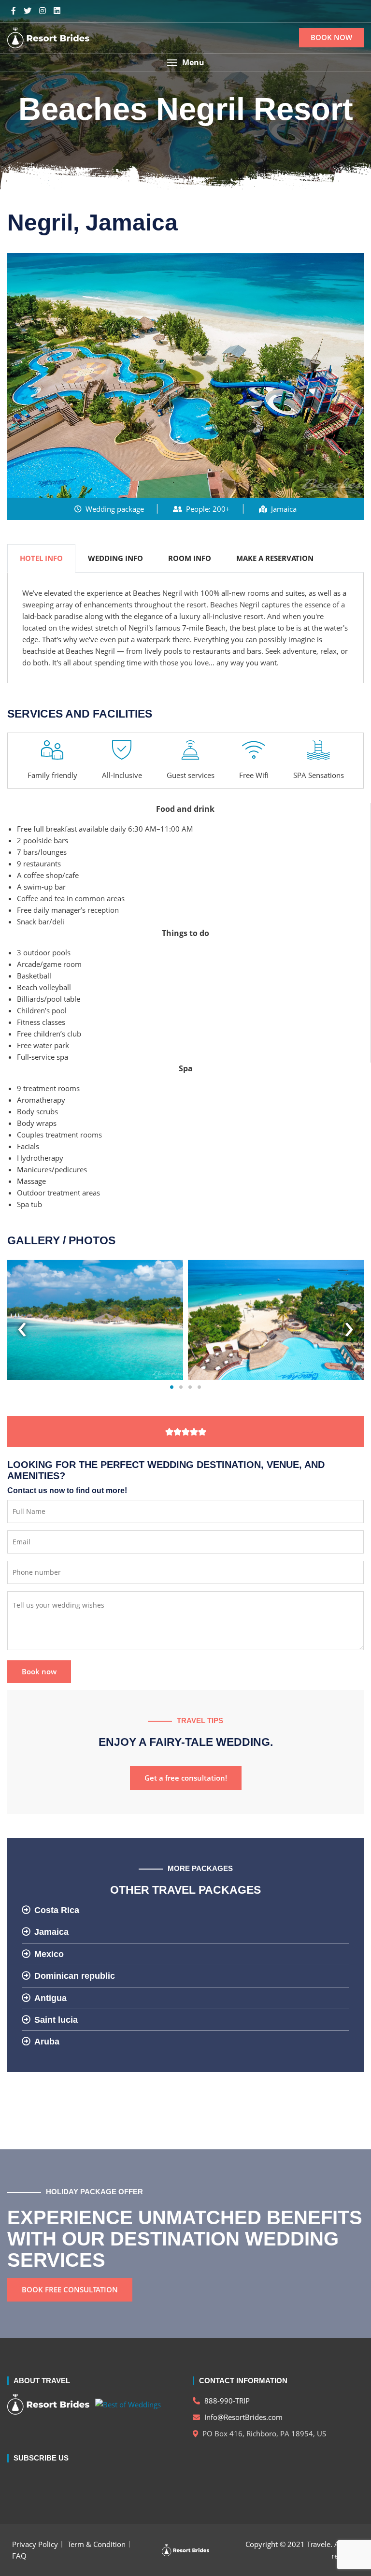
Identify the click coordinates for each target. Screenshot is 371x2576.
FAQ (19, 2556)
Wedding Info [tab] (115, 558)
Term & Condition (97, 2544)
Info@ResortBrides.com (243, 2417)
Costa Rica (57, 1910)
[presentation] (22, 1325)
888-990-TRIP (226, 2401)
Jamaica (51, 1932)
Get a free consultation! (186, 1778)
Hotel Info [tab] (41, 558)
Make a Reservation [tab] (275, 558)
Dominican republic (75, 1976)
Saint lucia (56, 2020)
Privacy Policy (35, 2544)
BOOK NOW (331, 37)
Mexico (49, 1954)
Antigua (50, 1998)
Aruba (47, 2042)
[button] (185, 63)
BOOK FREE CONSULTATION (70, 2289)
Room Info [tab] (190, 558)
